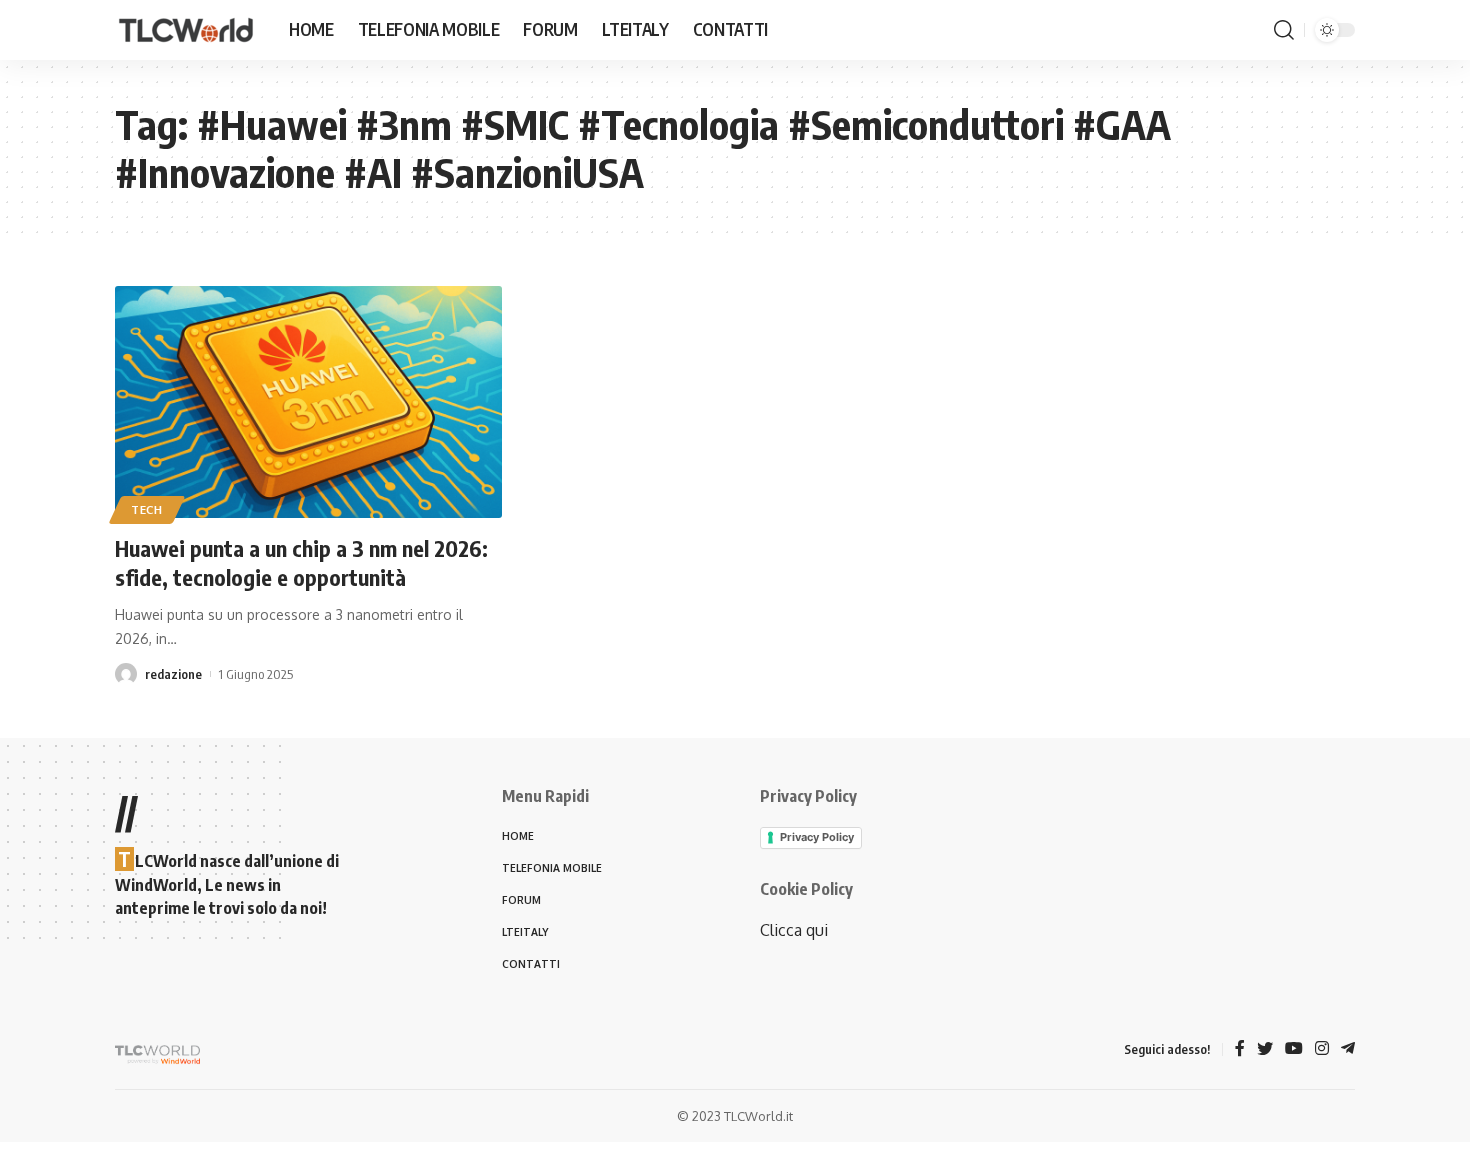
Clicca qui (794, 930)
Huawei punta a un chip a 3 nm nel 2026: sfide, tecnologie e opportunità (301, 562)
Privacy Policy (817, 837)
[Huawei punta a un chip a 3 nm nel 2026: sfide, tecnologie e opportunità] (308, 402)
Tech (147, 509)
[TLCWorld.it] (186, 30)
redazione (173, 674)
